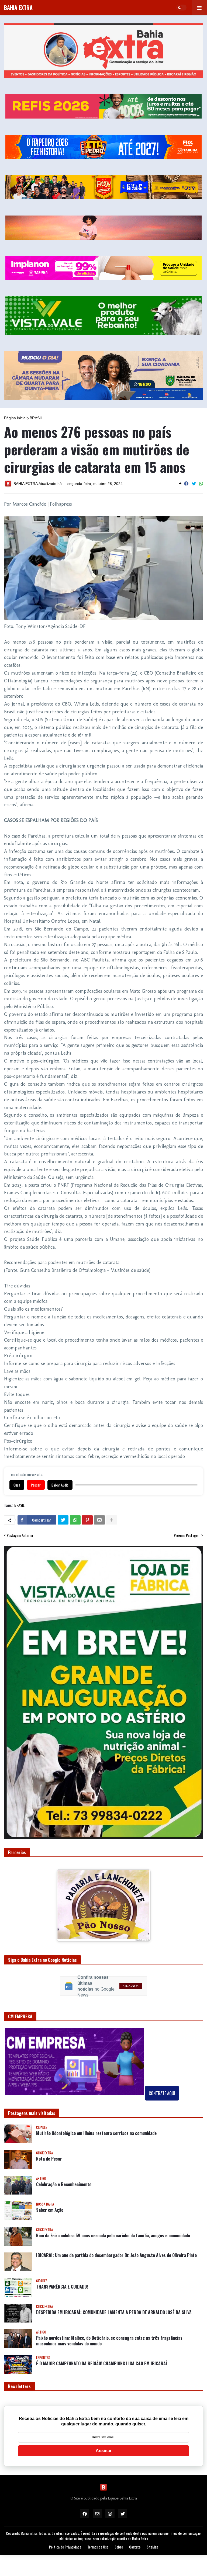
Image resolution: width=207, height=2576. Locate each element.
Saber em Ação (50, 2196)
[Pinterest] (87, 1520)
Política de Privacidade (65, 2533)
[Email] (99, 1520)
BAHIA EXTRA (18, 8)
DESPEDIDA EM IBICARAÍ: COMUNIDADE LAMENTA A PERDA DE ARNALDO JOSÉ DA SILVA (114, 2299)
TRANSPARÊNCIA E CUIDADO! (62, 2273)
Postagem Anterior (20, 1535)
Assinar (104, 2437)
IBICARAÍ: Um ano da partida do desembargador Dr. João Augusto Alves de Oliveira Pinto (116, 2242)
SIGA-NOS (131, 1972)
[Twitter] (194, 484)
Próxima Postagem (187, 1535)
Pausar (36, 1485)
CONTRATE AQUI (162, 2079)
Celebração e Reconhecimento (64, 2171)
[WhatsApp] (201, 484)
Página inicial (15, 418)
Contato (135, 2533)
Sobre (119, 2533)
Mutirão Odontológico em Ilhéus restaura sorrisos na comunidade (96, 2120)
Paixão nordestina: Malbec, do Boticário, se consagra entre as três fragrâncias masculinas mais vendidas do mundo (109, 2327)
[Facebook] (186, 484)
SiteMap (152, 2533)
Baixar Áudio (60, 1485)
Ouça (17, 1485)
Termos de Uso (98, 2533)
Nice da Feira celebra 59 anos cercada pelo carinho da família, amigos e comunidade (113, 2222)
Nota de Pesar (49, 2145)
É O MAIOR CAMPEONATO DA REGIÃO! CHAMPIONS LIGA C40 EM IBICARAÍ (102, 2350)
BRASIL (36, 418)
